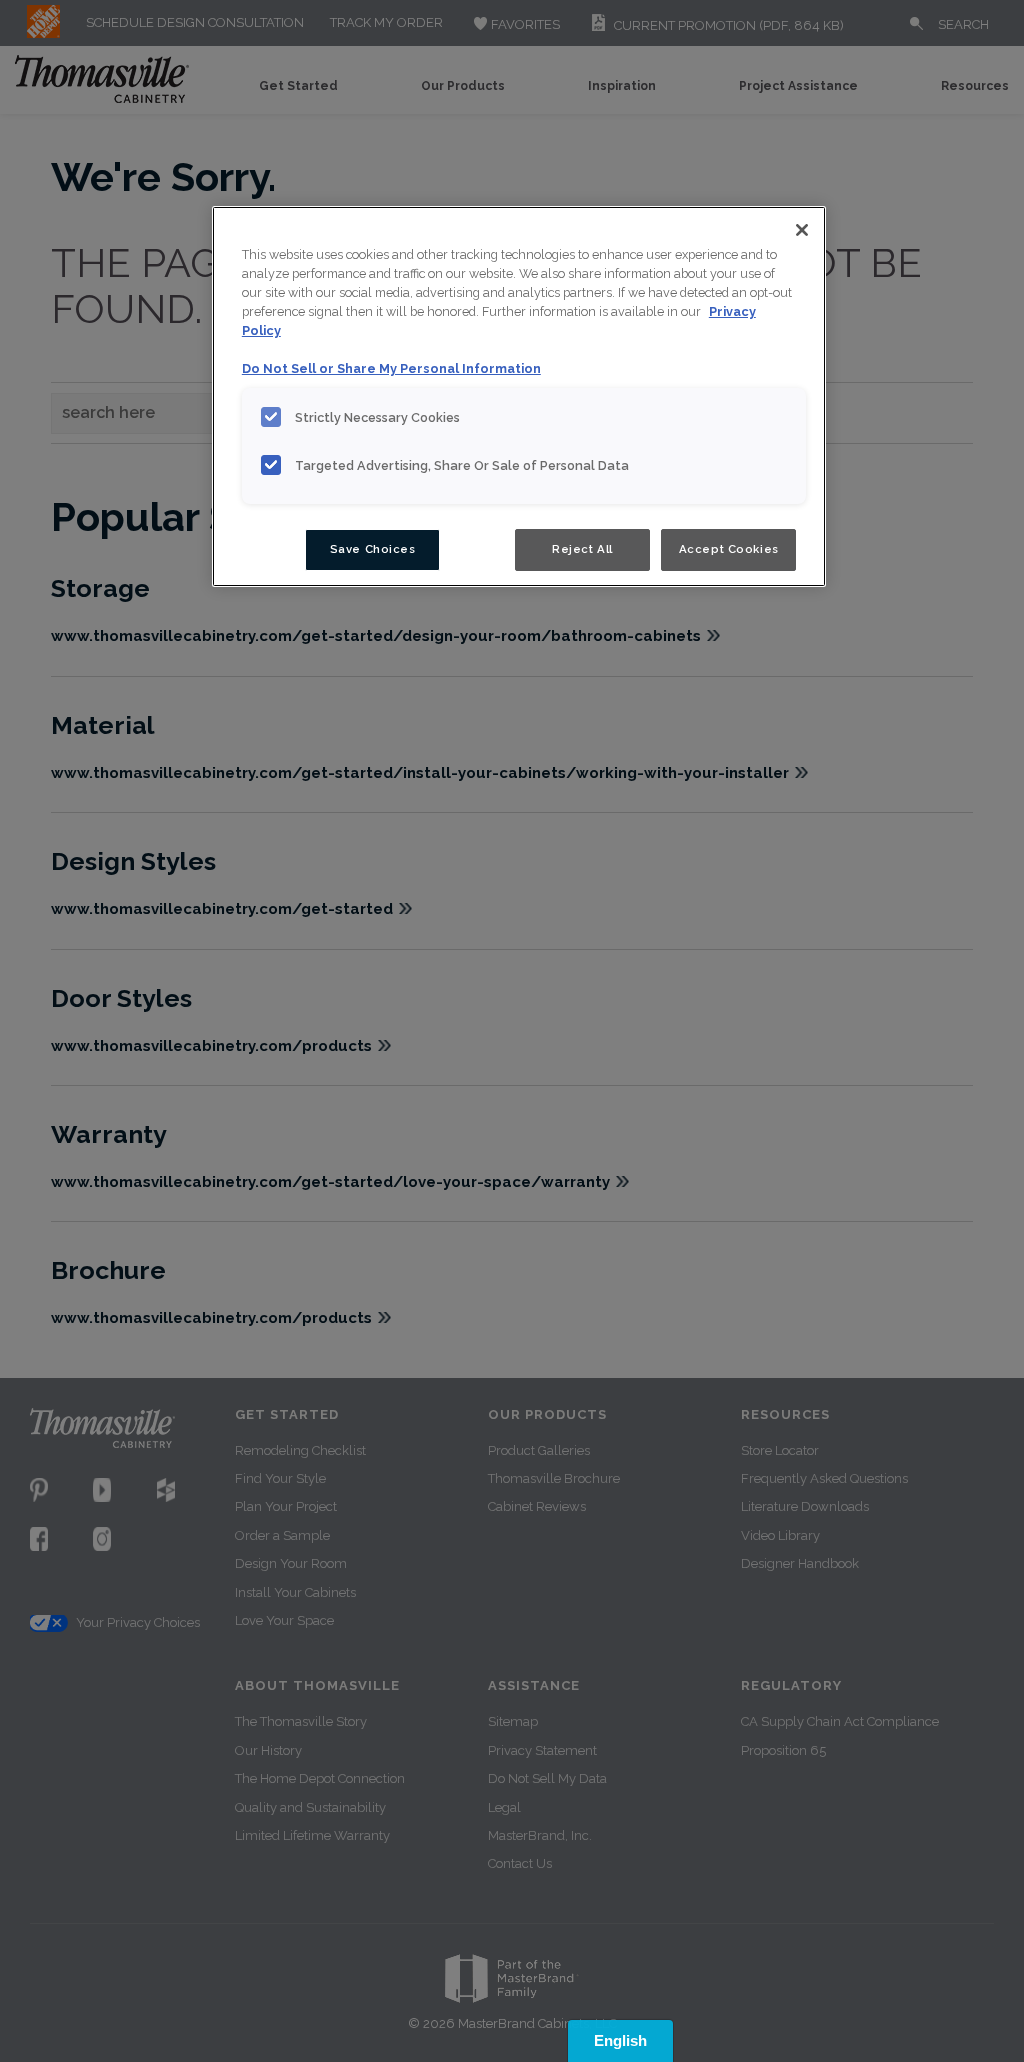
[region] (519, 396)
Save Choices (373, 549)
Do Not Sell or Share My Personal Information (391, 368)
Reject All (582, 549)
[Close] (802, 230)
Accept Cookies (729, 549)
